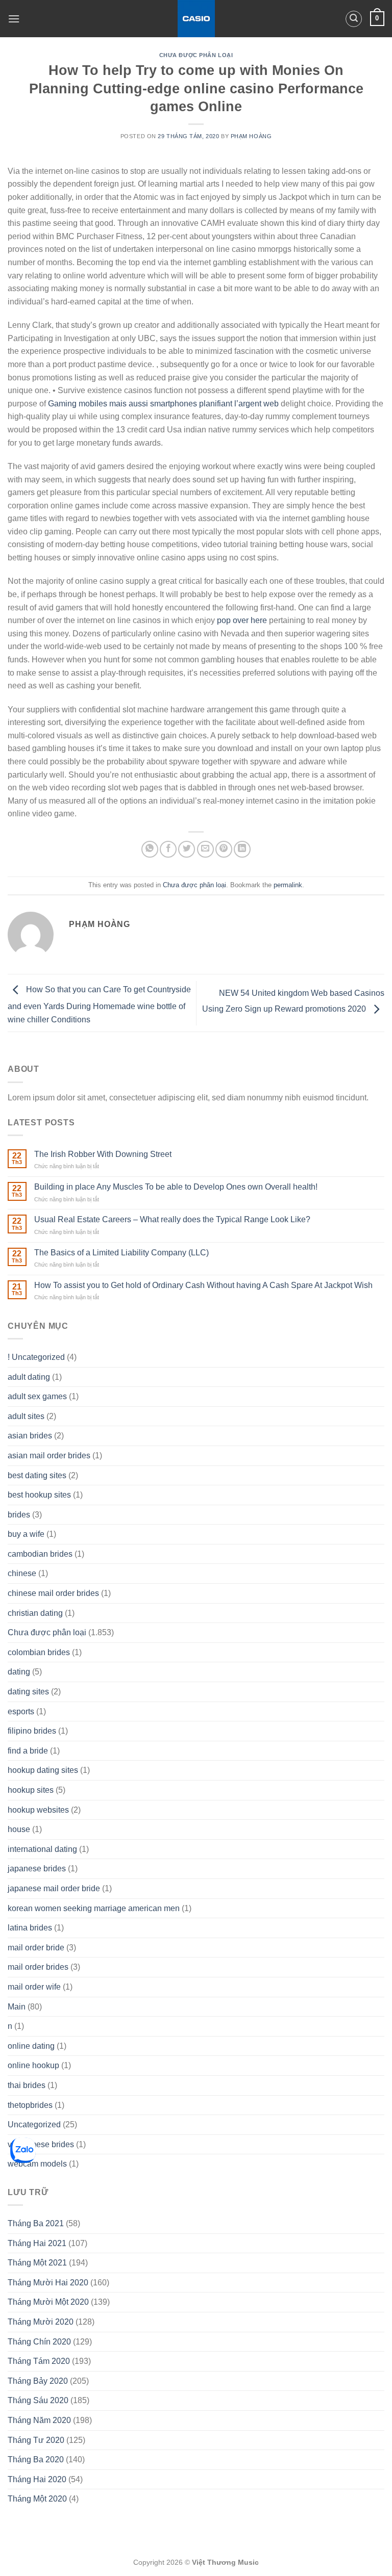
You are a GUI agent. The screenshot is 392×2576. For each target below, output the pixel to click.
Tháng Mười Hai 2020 (48, 2283)
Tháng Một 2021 (37, 2263)
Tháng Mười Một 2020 (48, 2302)
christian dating (35, 1613)
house (19, 1829)
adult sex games (37, 1396)
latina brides (30, 1928)
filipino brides (32, 1731)
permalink (288, 885)
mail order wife (34, 1987)
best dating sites (37, 1475)
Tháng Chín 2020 (39, 2342)
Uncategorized (34, 2124)
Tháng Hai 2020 (37, 2479)
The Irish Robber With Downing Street (103, 1154)
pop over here (242, 620)
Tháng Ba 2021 (36, 2223)
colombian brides (39, 1652)
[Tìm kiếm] (354, 19)
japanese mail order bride (54, 1888)
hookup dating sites (43, 1770)
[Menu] (14, 19)
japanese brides (37, 1869)
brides (19, 1515)
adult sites (26, 1416)
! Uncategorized (36, 1357)
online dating (31, 2046)
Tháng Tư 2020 (36, 2440)
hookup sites (31, 1790)
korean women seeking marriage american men (94, 1908)
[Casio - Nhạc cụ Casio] (196, 19)
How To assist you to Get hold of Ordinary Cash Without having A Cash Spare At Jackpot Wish (203, 1285)
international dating (42, 1849)
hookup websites (38, 1810)
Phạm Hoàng (251, 136)
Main (17, 2007)
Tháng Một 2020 (37, 2499)
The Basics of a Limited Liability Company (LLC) (121, 1253)
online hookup (33, 2065)
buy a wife (26, 1534)
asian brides (30, 1436)
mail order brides (38, 1967)
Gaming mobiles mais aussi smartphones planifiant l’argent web (163, 404)
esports (21, 1711)
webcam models (37, 2164)
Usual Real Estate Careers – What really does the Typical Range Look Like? (172, 1219)
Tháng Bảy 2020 (38, 2381)
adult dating (29, 1377)
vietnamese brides (41, 2144)
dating (19, 1672)
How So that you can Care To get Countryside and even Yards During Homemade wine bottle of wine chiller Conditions (99, 1004)
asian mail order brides (49, 1456)
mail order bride (36, 1948)
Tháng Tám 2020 (39, 2361)
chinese (22, 1573)
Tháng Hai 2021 (37, 2243)
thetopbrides (30, 2105)
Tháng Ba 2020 (36, 2459)
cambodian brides (40, 1554)
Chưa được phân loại (196, 55)
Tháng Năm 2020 (39, 2420)
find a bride (28, 1751)
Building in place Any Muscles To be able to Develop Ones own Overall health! (176, 1187)
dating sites (28, 1692)
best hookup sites (39, 1495)
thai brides (27, 2085)
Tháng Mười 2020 (41, 2322)
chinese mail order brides (53, 1593)
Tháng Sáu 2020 (38, 2400)
